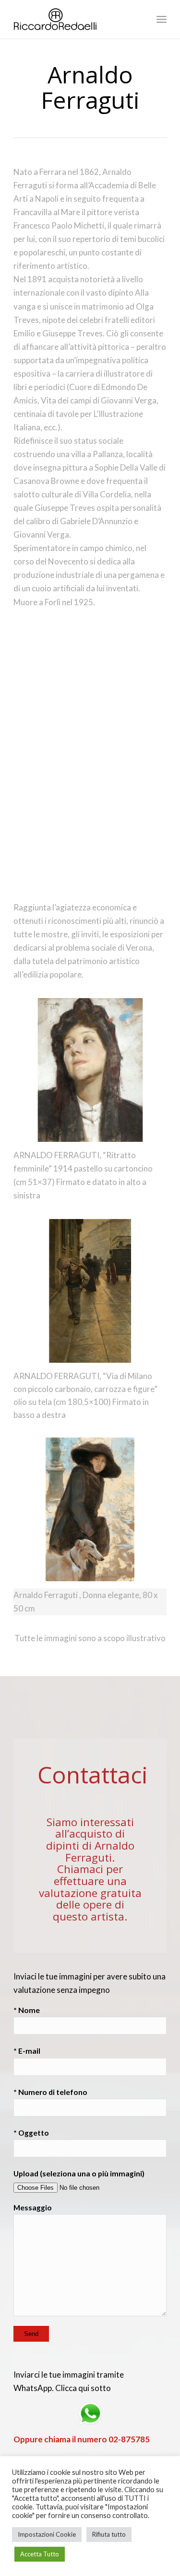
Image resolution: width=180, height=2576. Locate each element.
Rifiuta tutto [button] (109, 2534)
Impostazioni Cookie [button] (47, 2534)
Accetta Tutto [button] (40, 2554)
